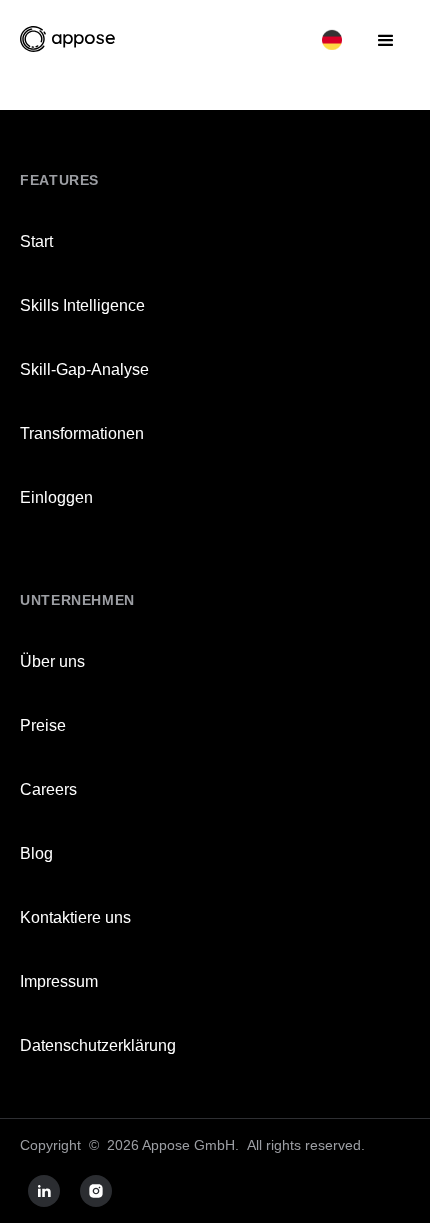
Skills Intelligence (82, 305)
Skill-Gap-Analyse (84, 369)
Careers (48, 789)
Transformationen (82, 433)
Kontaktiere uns (75, 917)
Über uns (52, 661)
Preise (43, 725)
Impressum (59, 981)
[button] (332, 38)
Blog (36, 853)
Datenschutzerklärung (98, 1045)
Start (36, 241)
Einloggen (56, 497)
